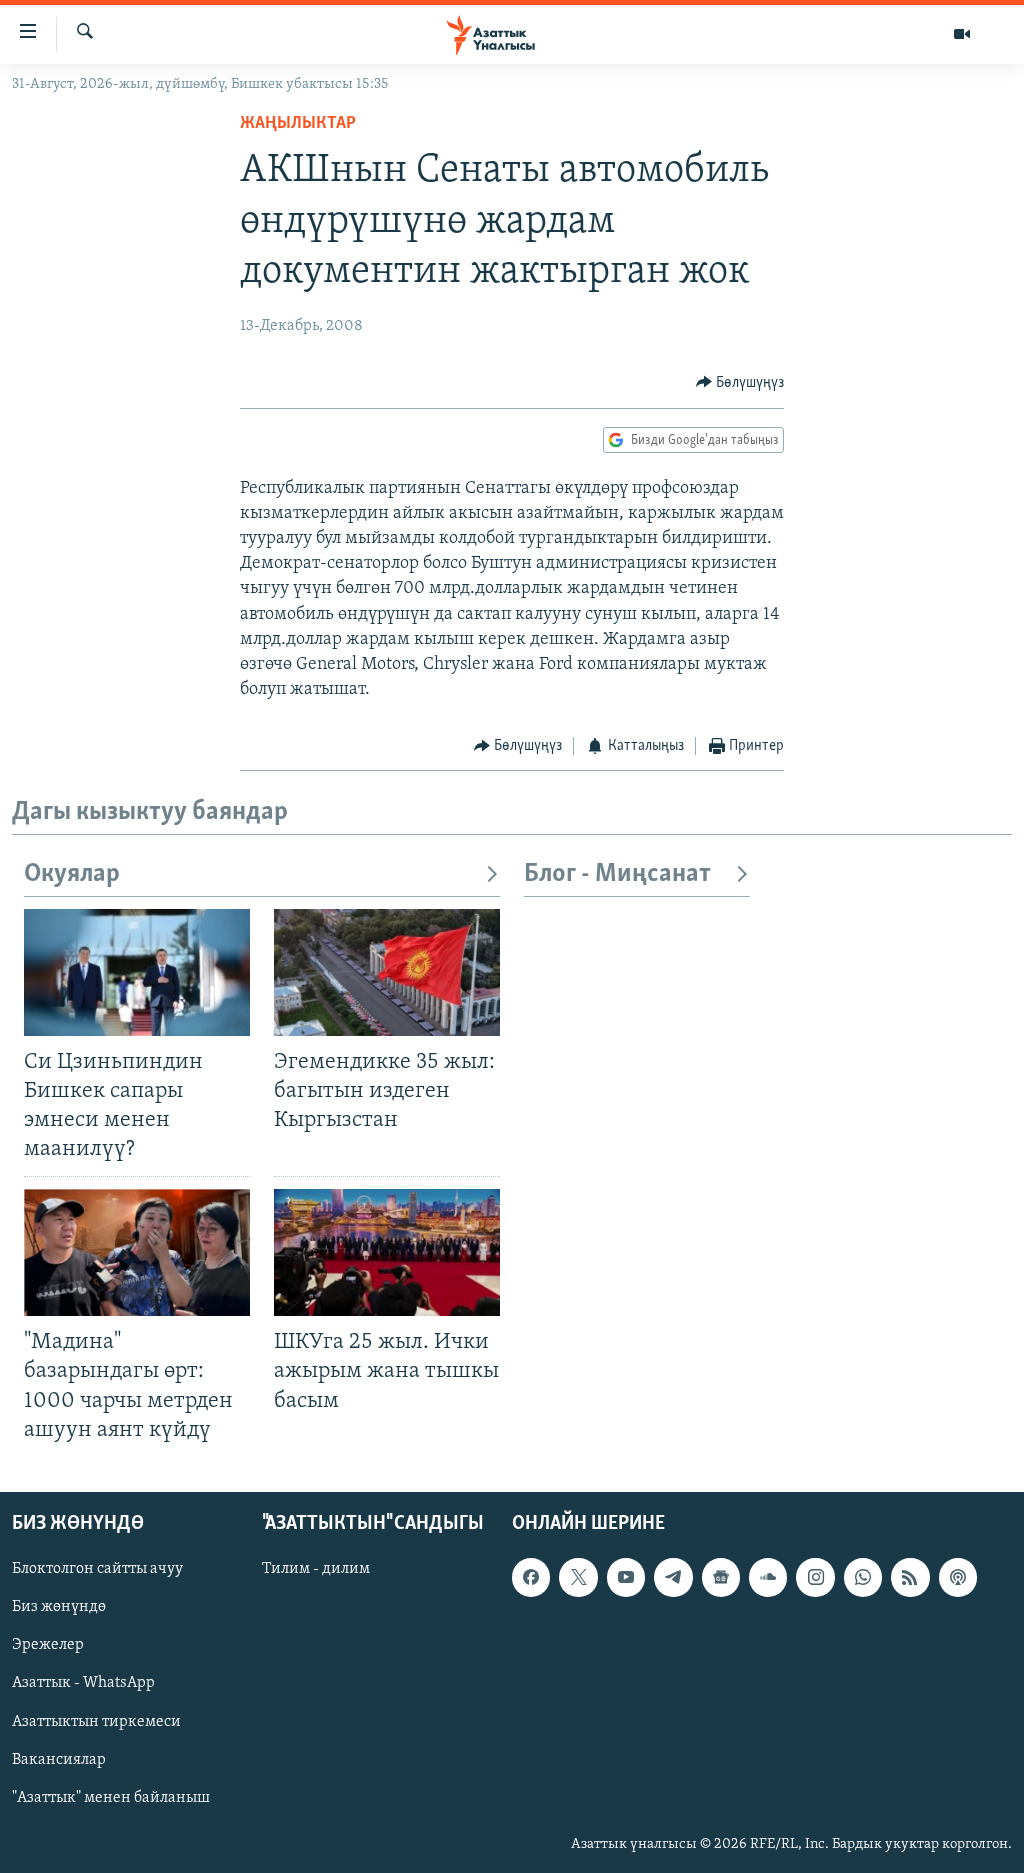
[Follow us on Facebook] (531, 1577)
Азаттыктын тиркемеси (96, 1721)
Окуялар (72, 874)
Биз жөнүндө (59, 1607)
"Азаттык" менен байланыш (111, 1797)
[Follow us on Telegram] (673, 1577)
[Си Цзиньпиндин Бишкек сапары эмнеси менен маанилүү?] (137, 972)
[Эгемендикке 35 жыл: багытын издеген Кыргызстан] (387, 972)
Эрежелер (48, 1645)
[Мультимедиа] (962, 34)
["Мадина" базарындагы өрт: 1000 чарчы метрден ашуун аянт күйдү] (137, 1252)
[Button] (740, 383)
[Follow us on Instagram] (815, 1577)
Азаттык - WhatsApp (83, 1683)
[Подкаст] (958, 1577)
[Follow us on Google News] (721, 1577)
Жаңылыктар (298, 124)
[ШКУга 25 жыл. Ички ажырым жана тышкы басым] (387, 1252)
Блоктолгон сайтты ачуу (97, 1569)
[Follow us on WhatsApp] (863, 1577)
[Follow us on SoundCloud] (768, 1577)
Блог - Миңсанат (617, 874)
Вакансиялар (59, 1759)
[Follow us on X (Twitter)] (578, 1577)
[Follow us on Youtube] (626, 1577)
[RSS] (910, 1577)
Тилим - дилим (316, 1569)
